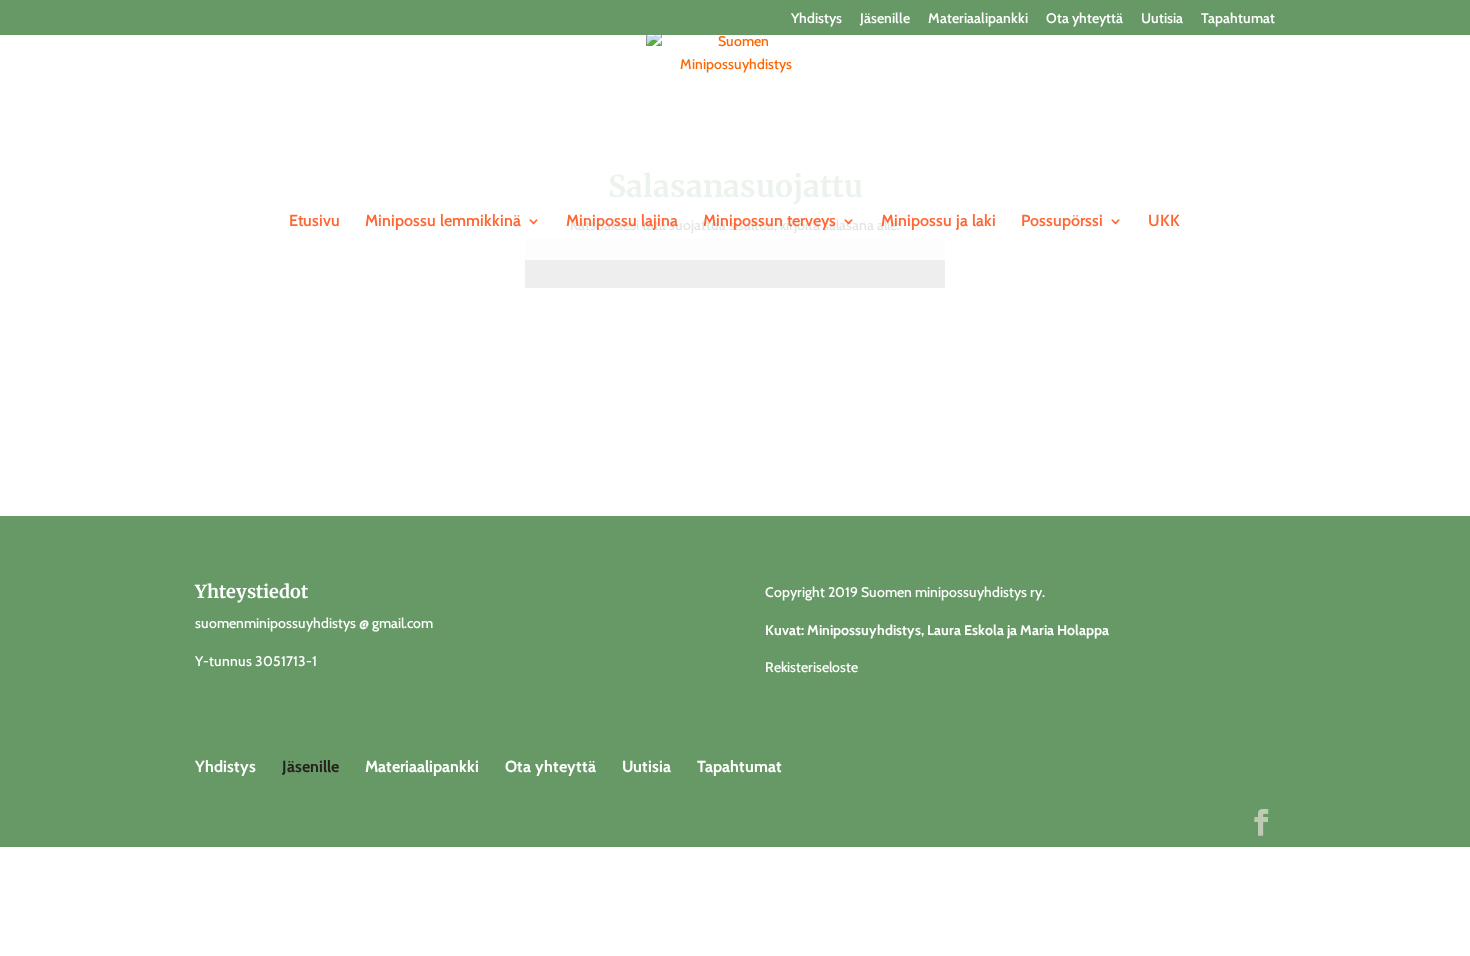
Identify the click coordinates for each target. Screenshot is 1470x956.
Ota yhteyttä (1084, 19)
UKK (1164, 222)
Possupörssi (1062, 222)
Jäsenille (885, 19)
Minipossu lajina (622, 222)
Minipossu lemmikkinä (443, 222)
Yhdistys (816, 19)
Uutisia (1162, 19)
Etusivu (314, 222)
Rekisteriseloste (811, 667)
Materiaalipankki (978, 19)
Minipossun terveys (769, 222)
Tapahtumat (1238, 19)
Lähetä (894, 335)
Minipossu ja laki (938, 222)
